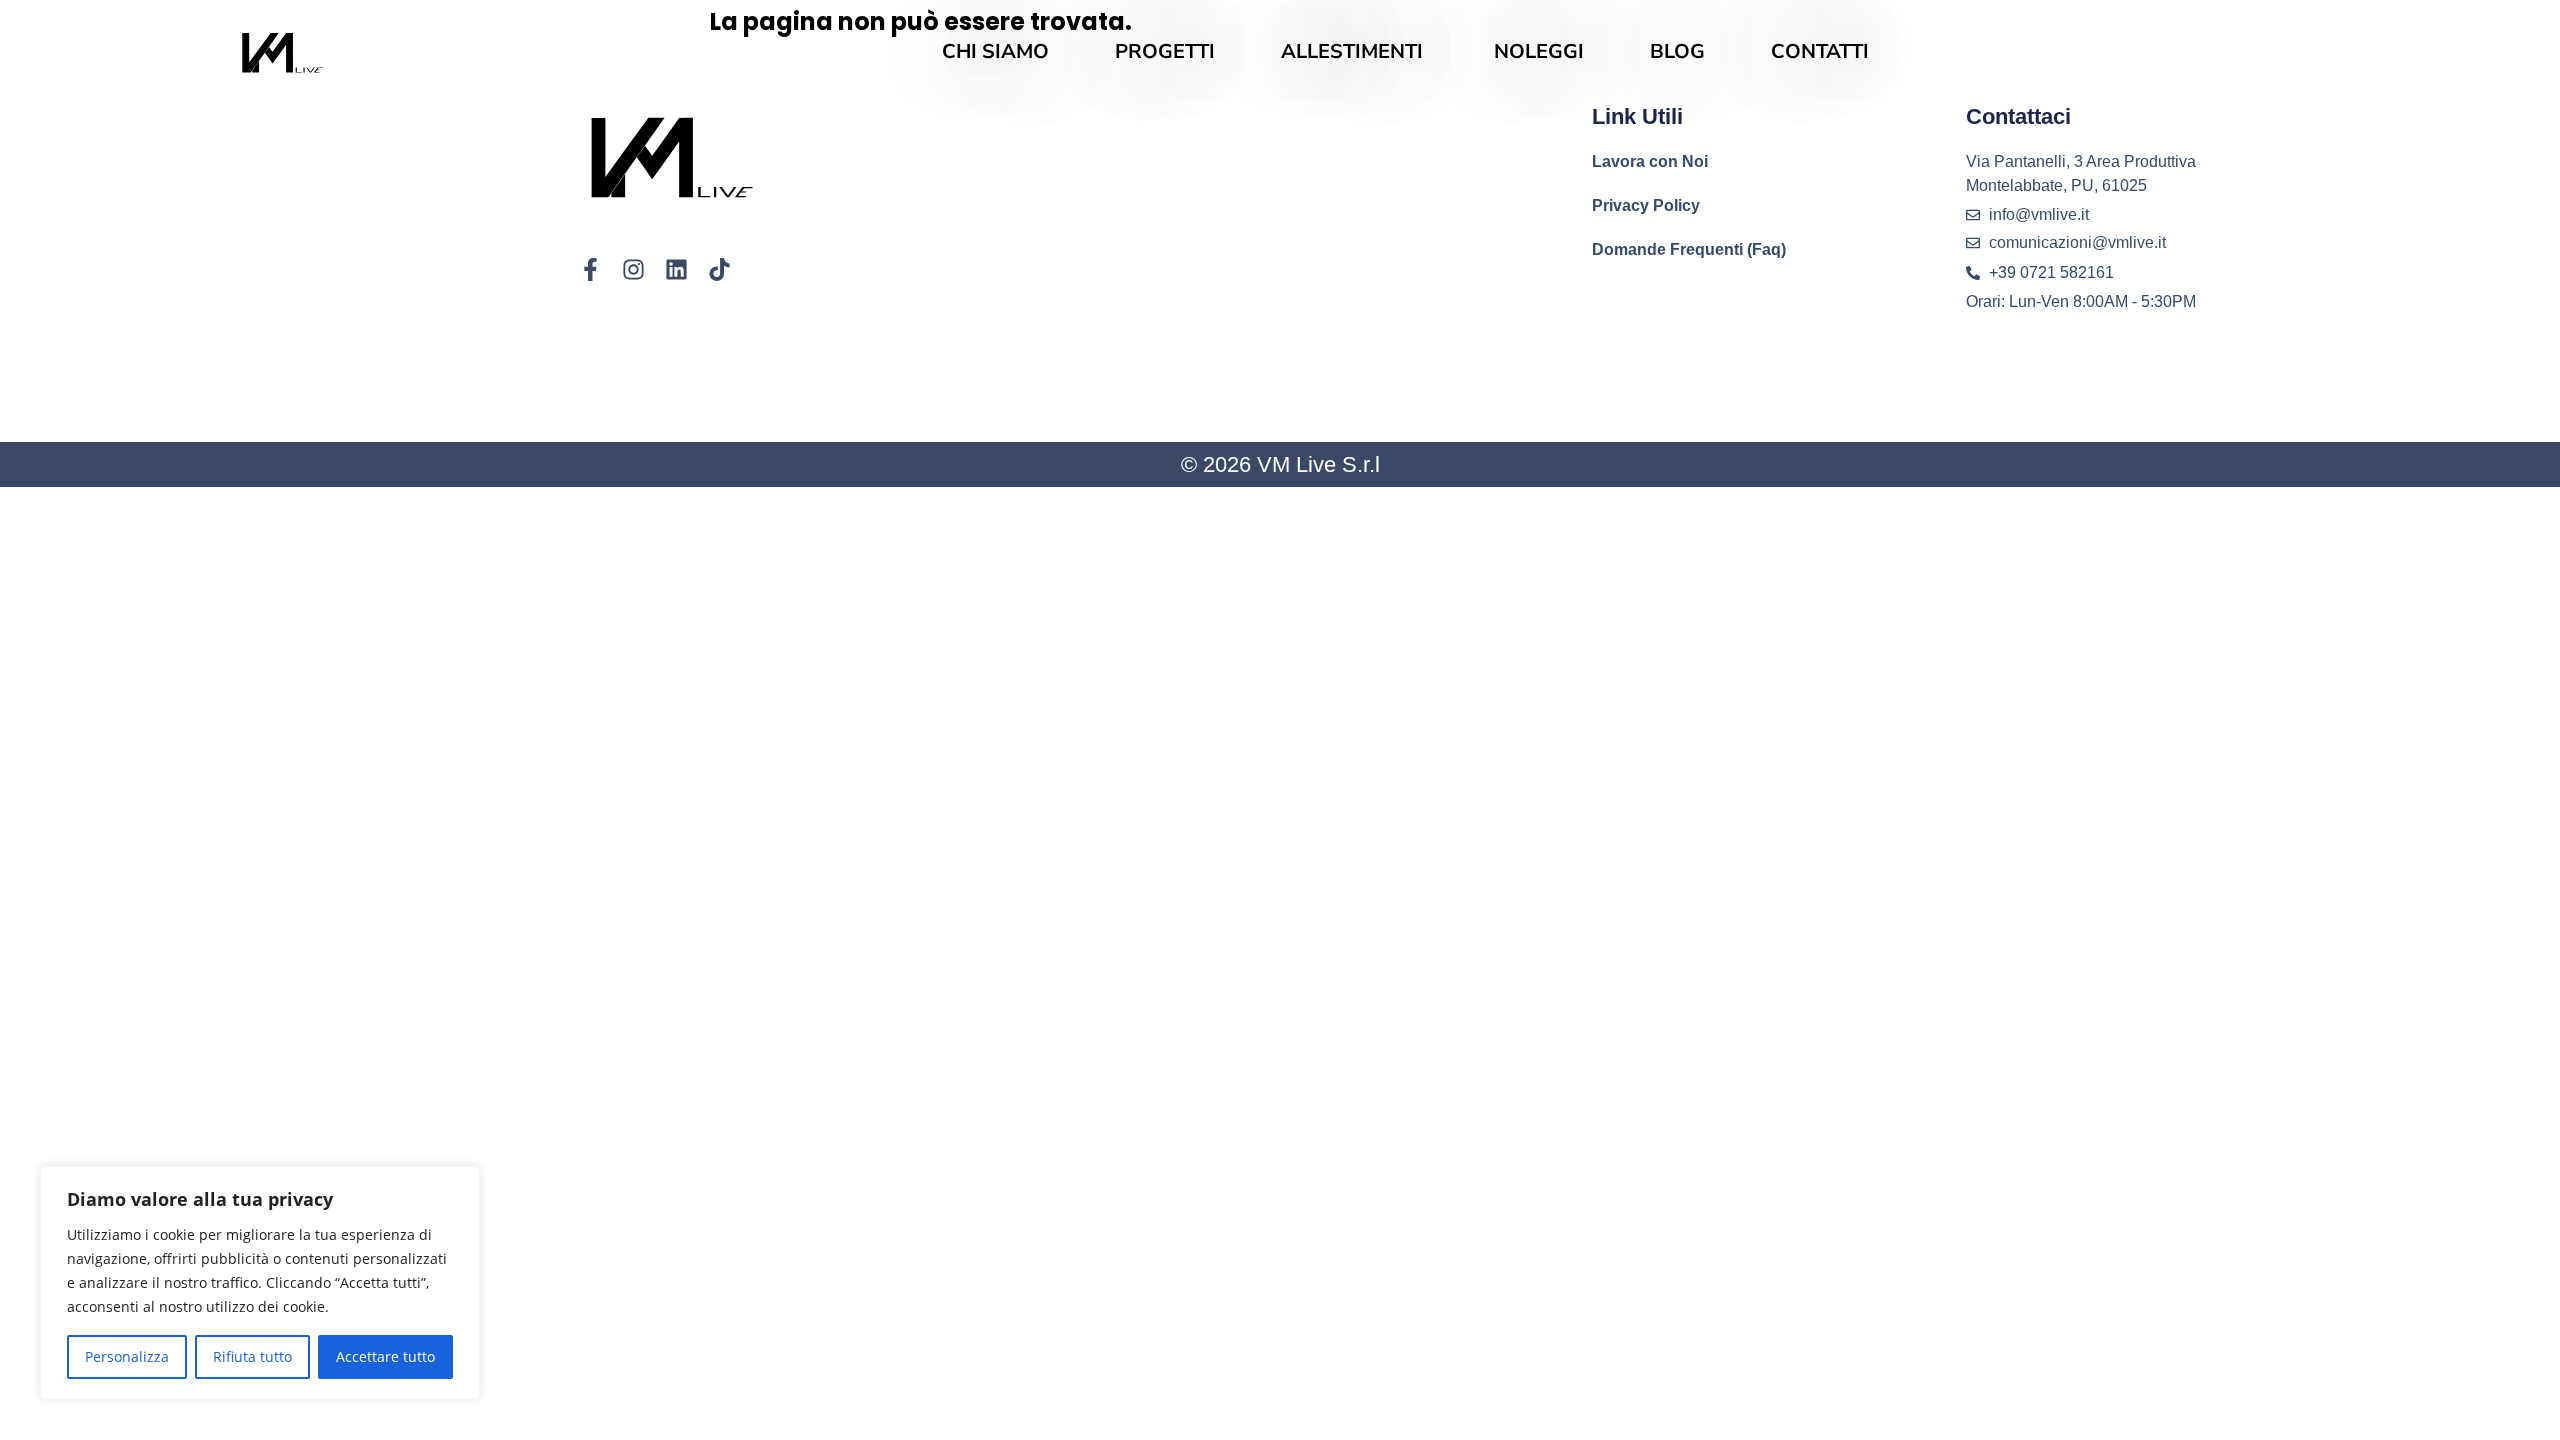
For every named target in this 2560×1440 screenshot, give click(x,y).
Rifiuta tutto (252, 1356)
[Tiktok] (719, 269)
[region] (260, 1283)
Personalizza (127, 1356)
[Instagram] (633, 269)
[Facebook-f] (590, 269)
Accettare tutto (385, 1356)
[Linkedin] (676, 269)
